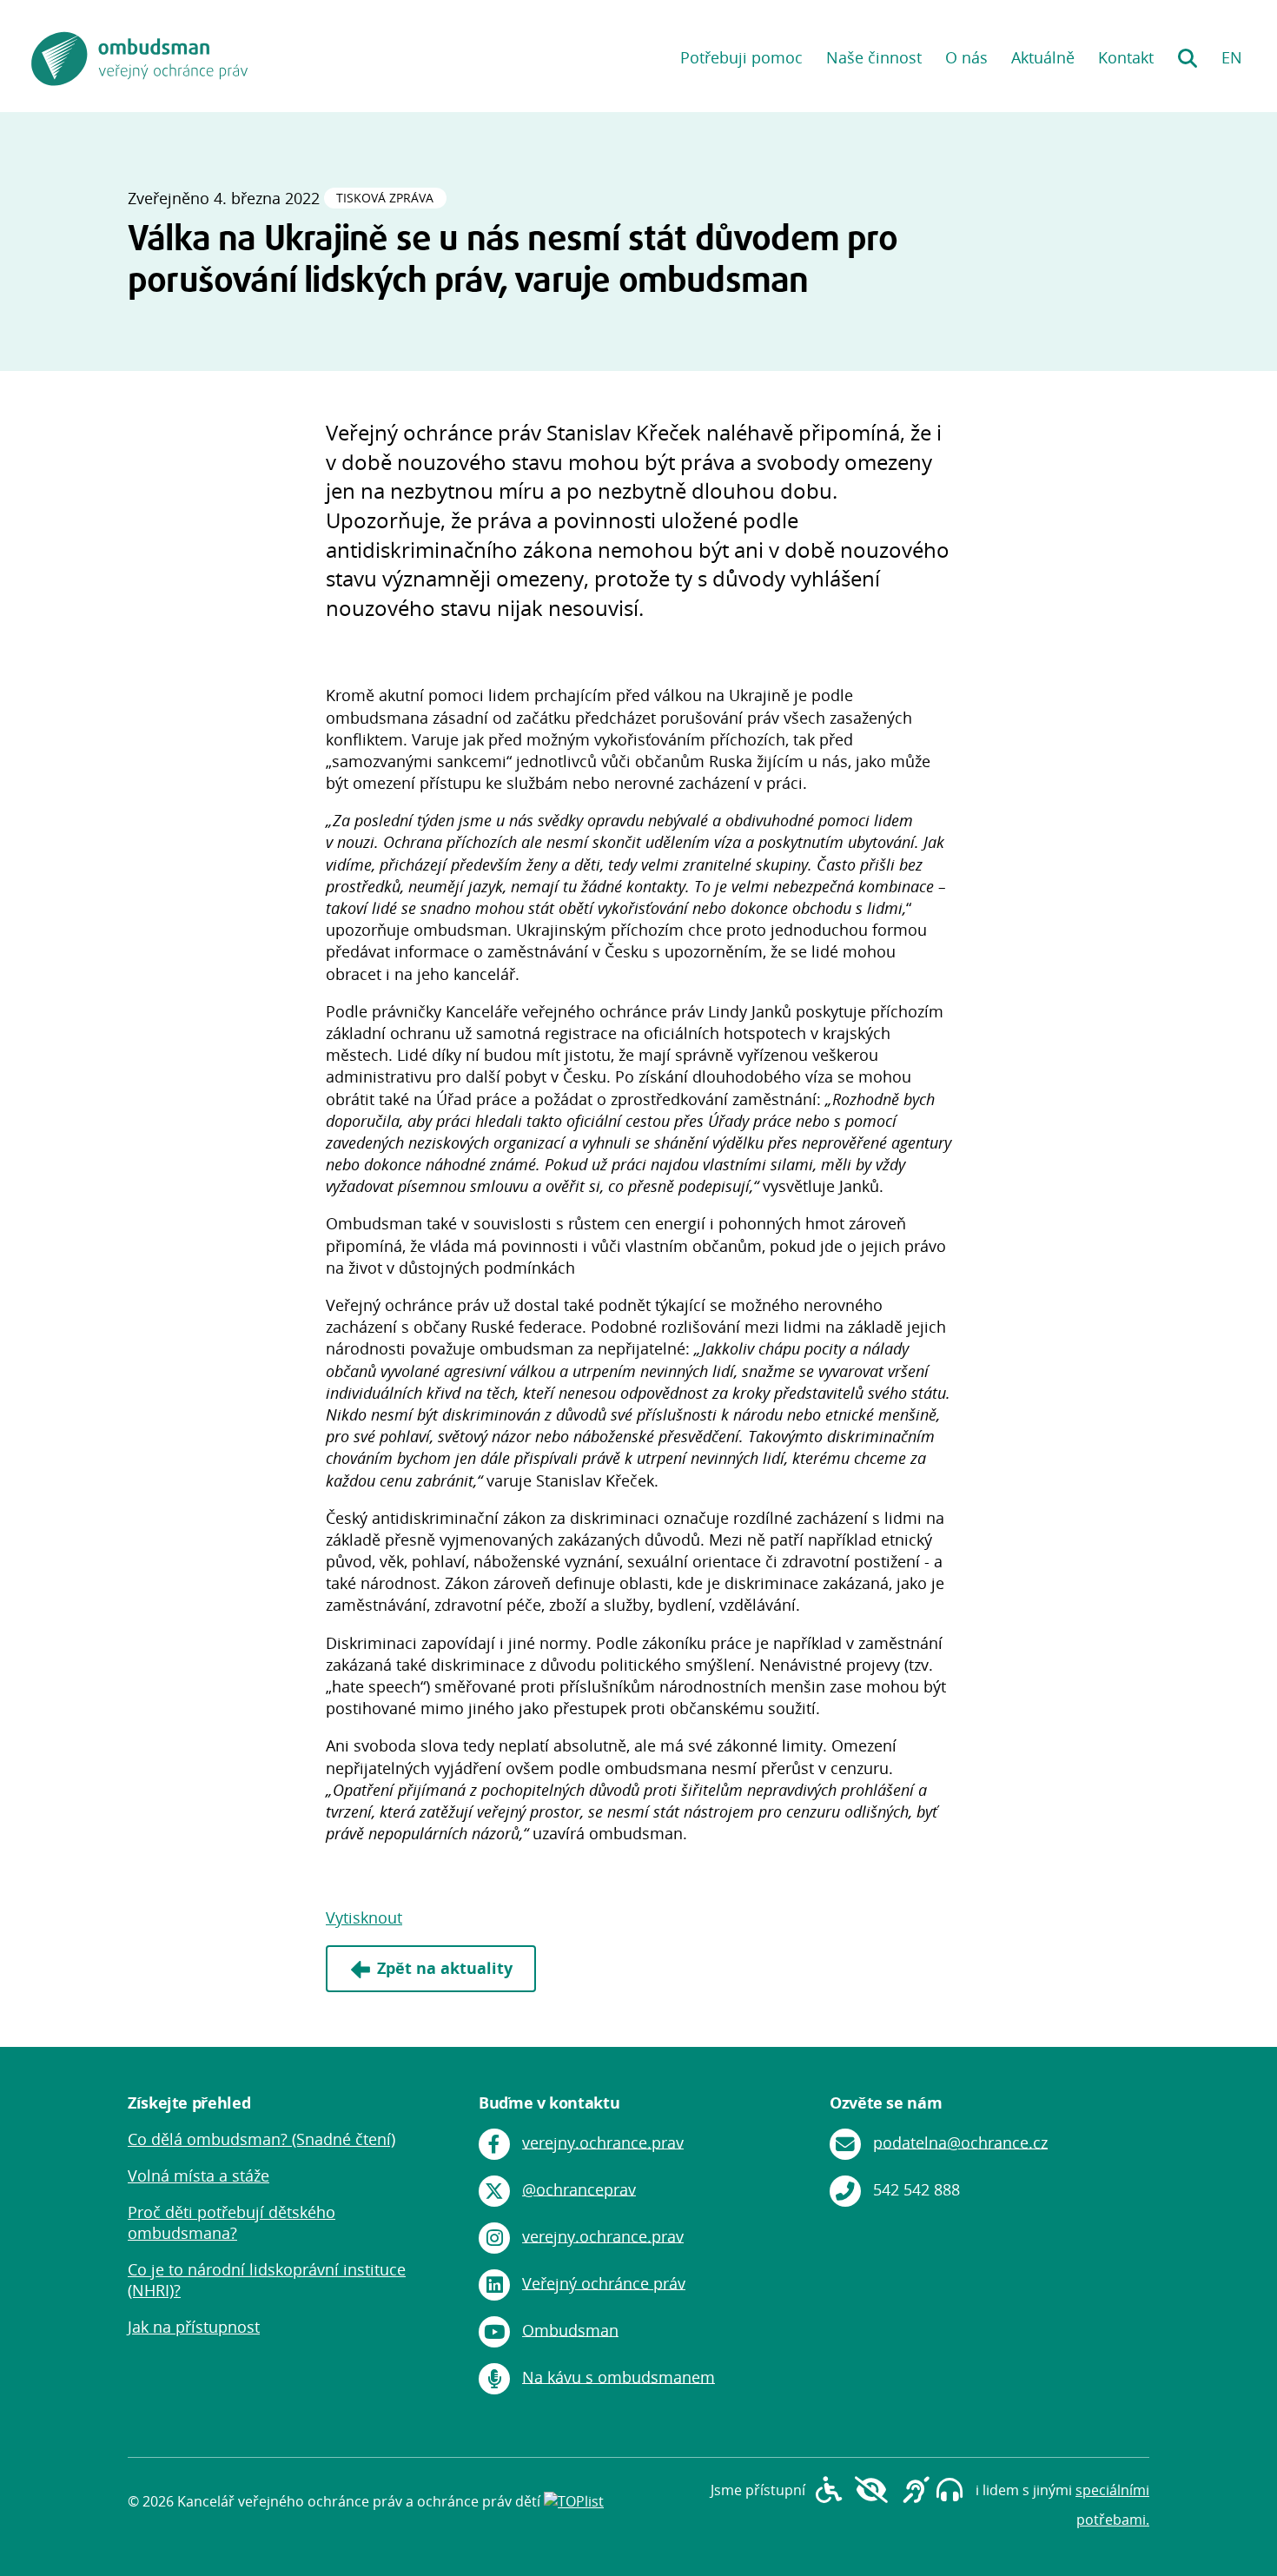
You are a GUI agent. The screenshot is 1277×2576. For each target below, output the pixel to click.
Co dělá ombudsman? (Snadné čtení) (261, 2139)
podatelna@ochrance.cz (960, 2142)
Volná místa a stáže (198, 2175)
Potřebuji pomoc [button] (741, 57)
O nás (966, 57)
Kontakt (1126, 57)
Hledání (1187, 52)
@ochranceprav (579, 2189)
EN (1232, 57)
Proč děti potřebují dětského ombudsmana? (232, 2222)
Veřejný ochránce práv (604, 2282)
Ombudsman (570, 2329)
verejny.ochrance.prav (603, 2142)
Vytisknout (364, 1917)
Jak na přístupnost (194, 2327)
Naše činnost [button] (874, 57)
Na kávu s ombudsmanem (619, 2376)
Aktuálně (1043, 57)
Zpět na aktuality (445, 1968)
